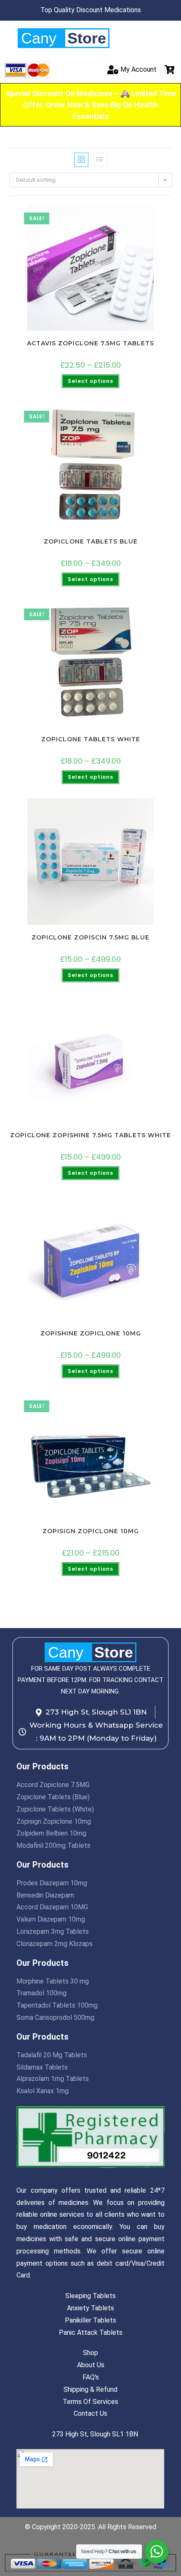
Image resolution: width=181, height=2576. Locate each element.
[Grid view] (81, 160)
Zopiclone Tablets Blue (91, 541)
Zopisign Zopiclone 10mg (91, 1531)
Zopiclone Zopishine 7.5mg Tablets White (90, 1135)
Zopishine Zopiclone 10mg (91, 1333)
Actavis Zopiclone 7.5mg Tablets (90, 343)
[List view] (100, 160)
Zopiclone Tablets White (91, 739)
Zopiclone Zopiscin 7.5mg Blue (90, 937)
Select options (90, 381)
